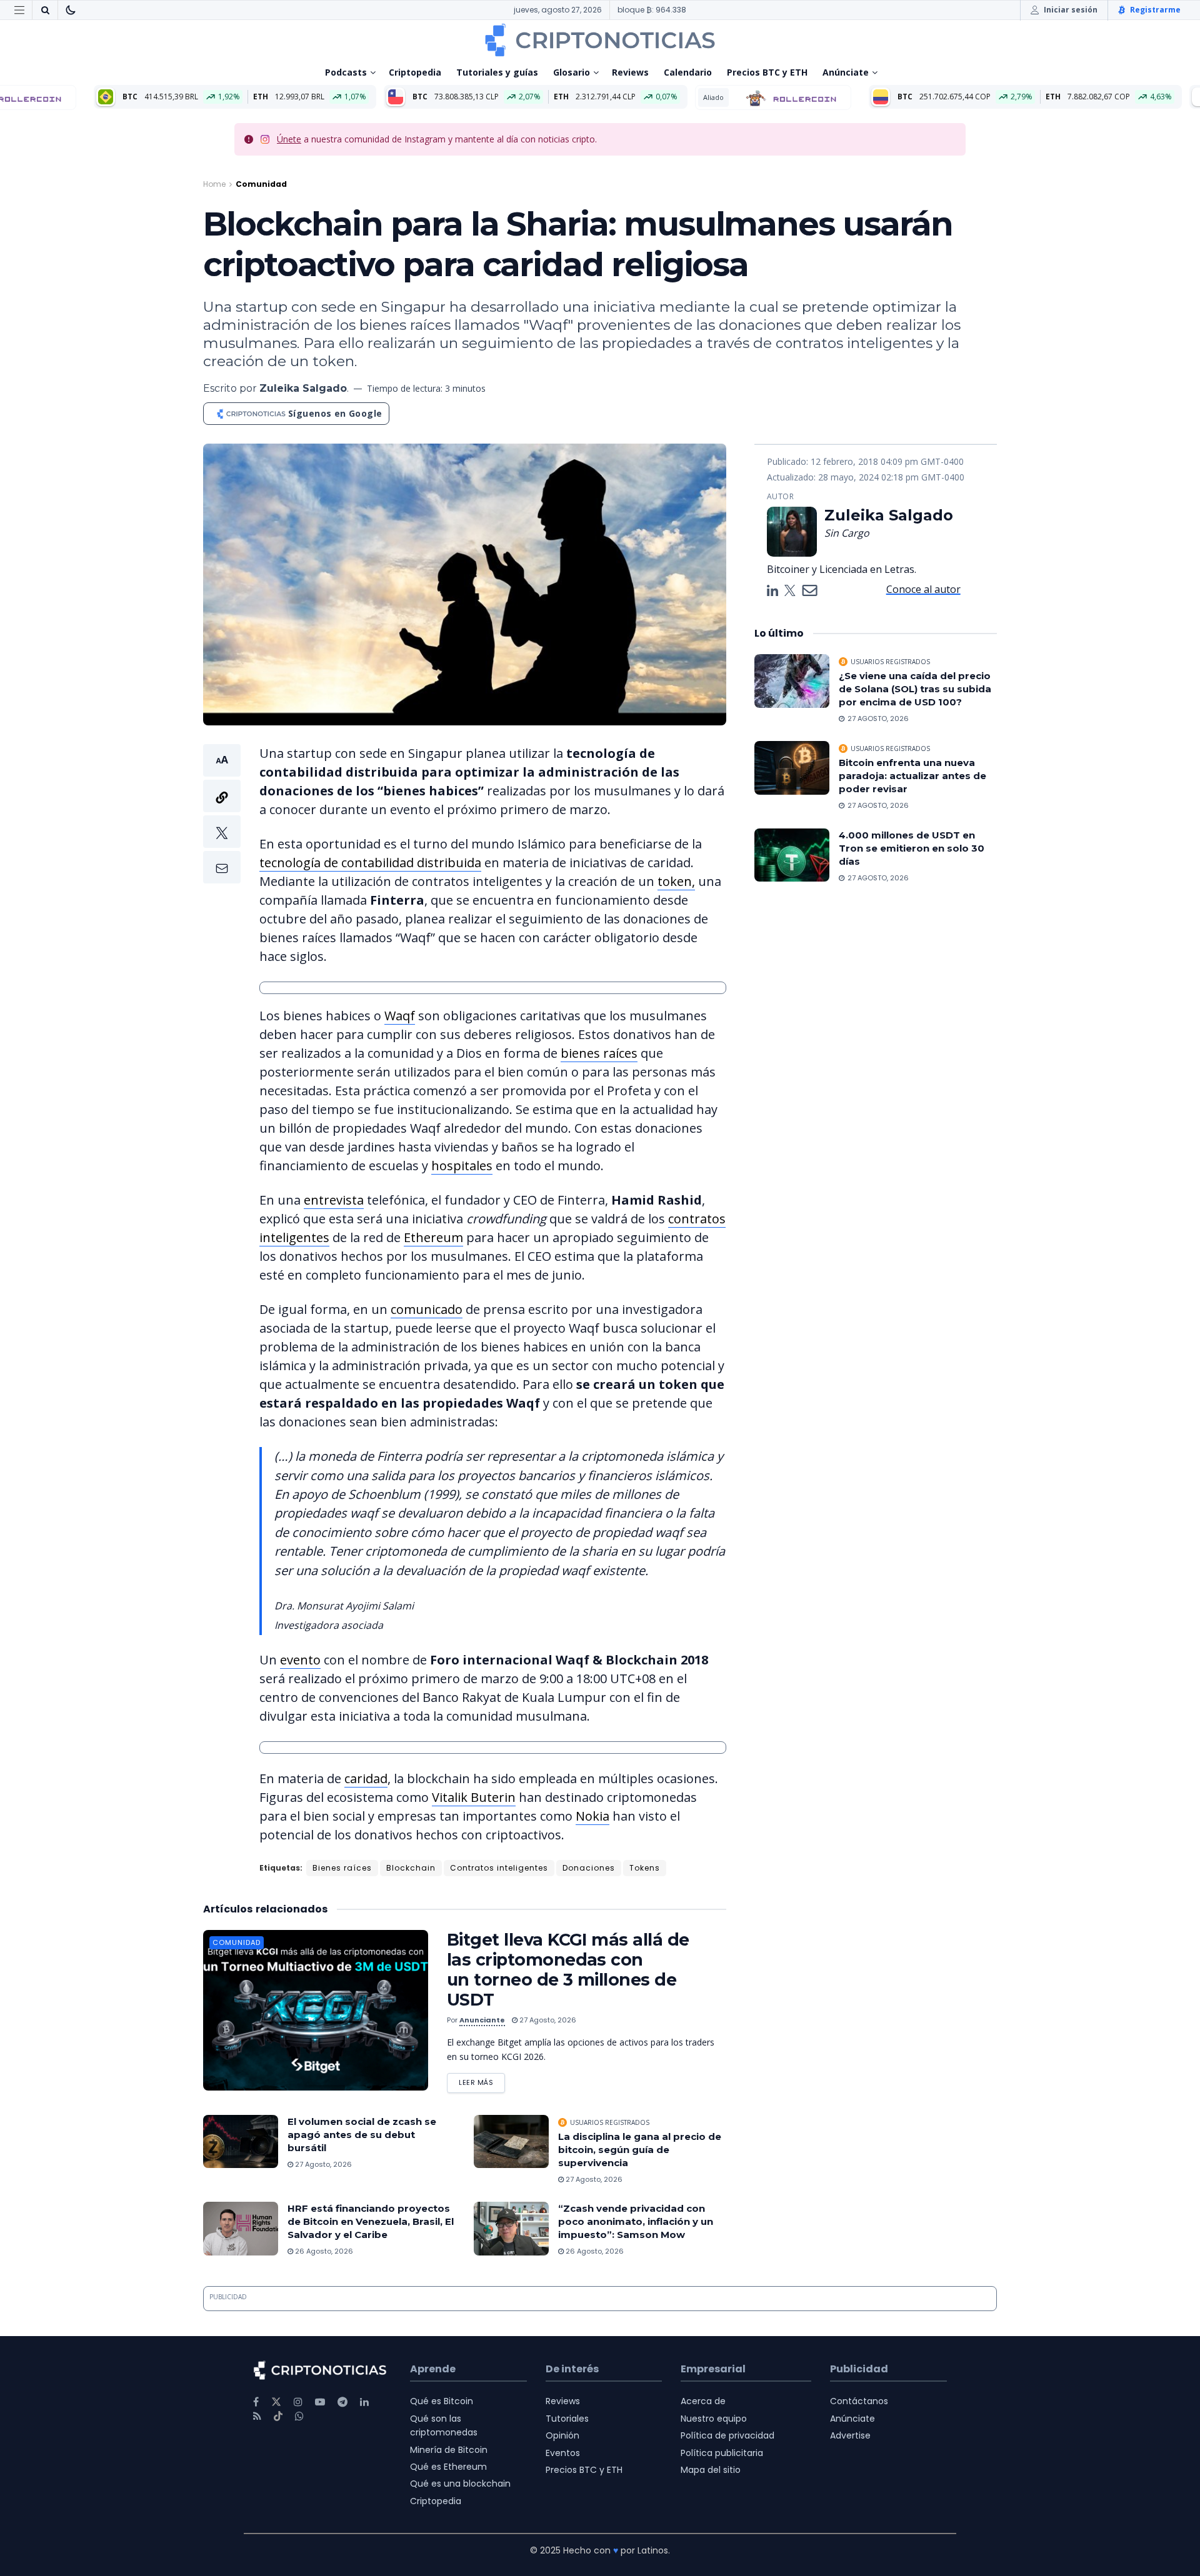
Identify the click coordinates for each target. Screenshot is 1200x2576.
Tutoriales (567, 2419)
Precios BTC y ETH (767, 72)
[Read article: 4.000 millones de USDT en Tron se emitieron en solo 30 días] (792, 855)
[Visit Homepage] (600, 40)
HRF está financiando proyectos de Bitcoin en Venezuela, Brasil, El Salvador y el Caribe (371, 2221)
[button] (222, 814)
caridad (366, 1778)
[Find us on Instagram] (298, 2402)
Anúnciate (846, 72)
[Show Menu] (19, 10)
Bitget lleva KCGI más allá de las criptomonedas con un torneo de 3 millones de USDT (568, 1970)
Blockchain (411, 1868)
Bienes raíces (342, 1868)
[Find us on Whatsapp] (299, 2416)
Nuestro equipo (714, 2419)
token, (676, 881)
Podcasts (346, 72)
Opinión (562, 2435)
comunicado (427, 1309)
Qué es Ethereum (448, 2467)
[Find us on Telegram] (342, 2402)
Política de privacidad (727, 2435)
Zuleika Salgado (303, 388)
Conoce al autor (923, 589)
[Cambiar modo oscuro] (71, 10)
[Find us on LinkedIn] (364, 2402)
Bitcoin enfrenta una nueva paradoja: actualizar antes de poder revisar (912, 776)
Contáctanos (859, 2401)
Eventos (563, 2453)
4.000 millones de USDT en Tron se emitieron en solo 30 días (912, 848)
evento (300, 1660)
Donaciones (589, 1868)
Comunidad (261, 184)
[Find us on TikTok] (278, 2417)
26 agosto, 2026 (323, 2251)
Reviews (630, 72)
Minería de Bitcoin (449, 2450)
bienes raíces (599, 1053)
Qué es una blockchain (460, 2484)
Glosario (572, 72)
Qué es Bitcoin (442, 2401)
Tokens (645, 1868)
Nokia (592, 1816)
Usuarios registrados (610, 2122)
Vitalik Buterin (474, 1797)
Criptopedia (415, 72)
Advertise (850, 2435)
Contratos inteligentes (499, 1868)
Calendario (688, 72)
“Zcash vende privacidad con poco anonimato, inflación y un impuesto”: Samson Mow (636, 2221)
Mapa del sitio (711, 2470)
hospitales (462, 1166)
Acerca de (703, 2401)
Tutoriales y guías (497, 72)
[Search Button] (45, 10)
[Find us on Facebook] (256, 2402)
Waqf (400, 1016)
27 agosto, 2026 (547, 2020)
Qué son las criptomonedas (444, 2425)
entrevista (334, 1200)
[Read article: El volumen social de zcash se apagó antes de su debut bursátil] (241, 2142)
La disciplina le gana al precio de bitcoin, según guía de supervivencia (640, 2150)
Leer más (482, 2080)
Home (214, 184)
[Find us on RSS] (257, 2416)
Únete (289, 139)
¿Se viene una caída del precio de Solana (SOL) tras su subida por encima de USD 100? (915, 689)
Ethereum (433, 1237)
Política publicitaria (722, 2453)
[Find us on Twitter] (276, 2402)
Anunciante (482, 2020)
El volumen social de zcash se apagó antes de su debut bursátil (362, 2135)
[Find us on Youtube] (320, 2402)
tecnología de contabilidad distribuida (370, 863)
